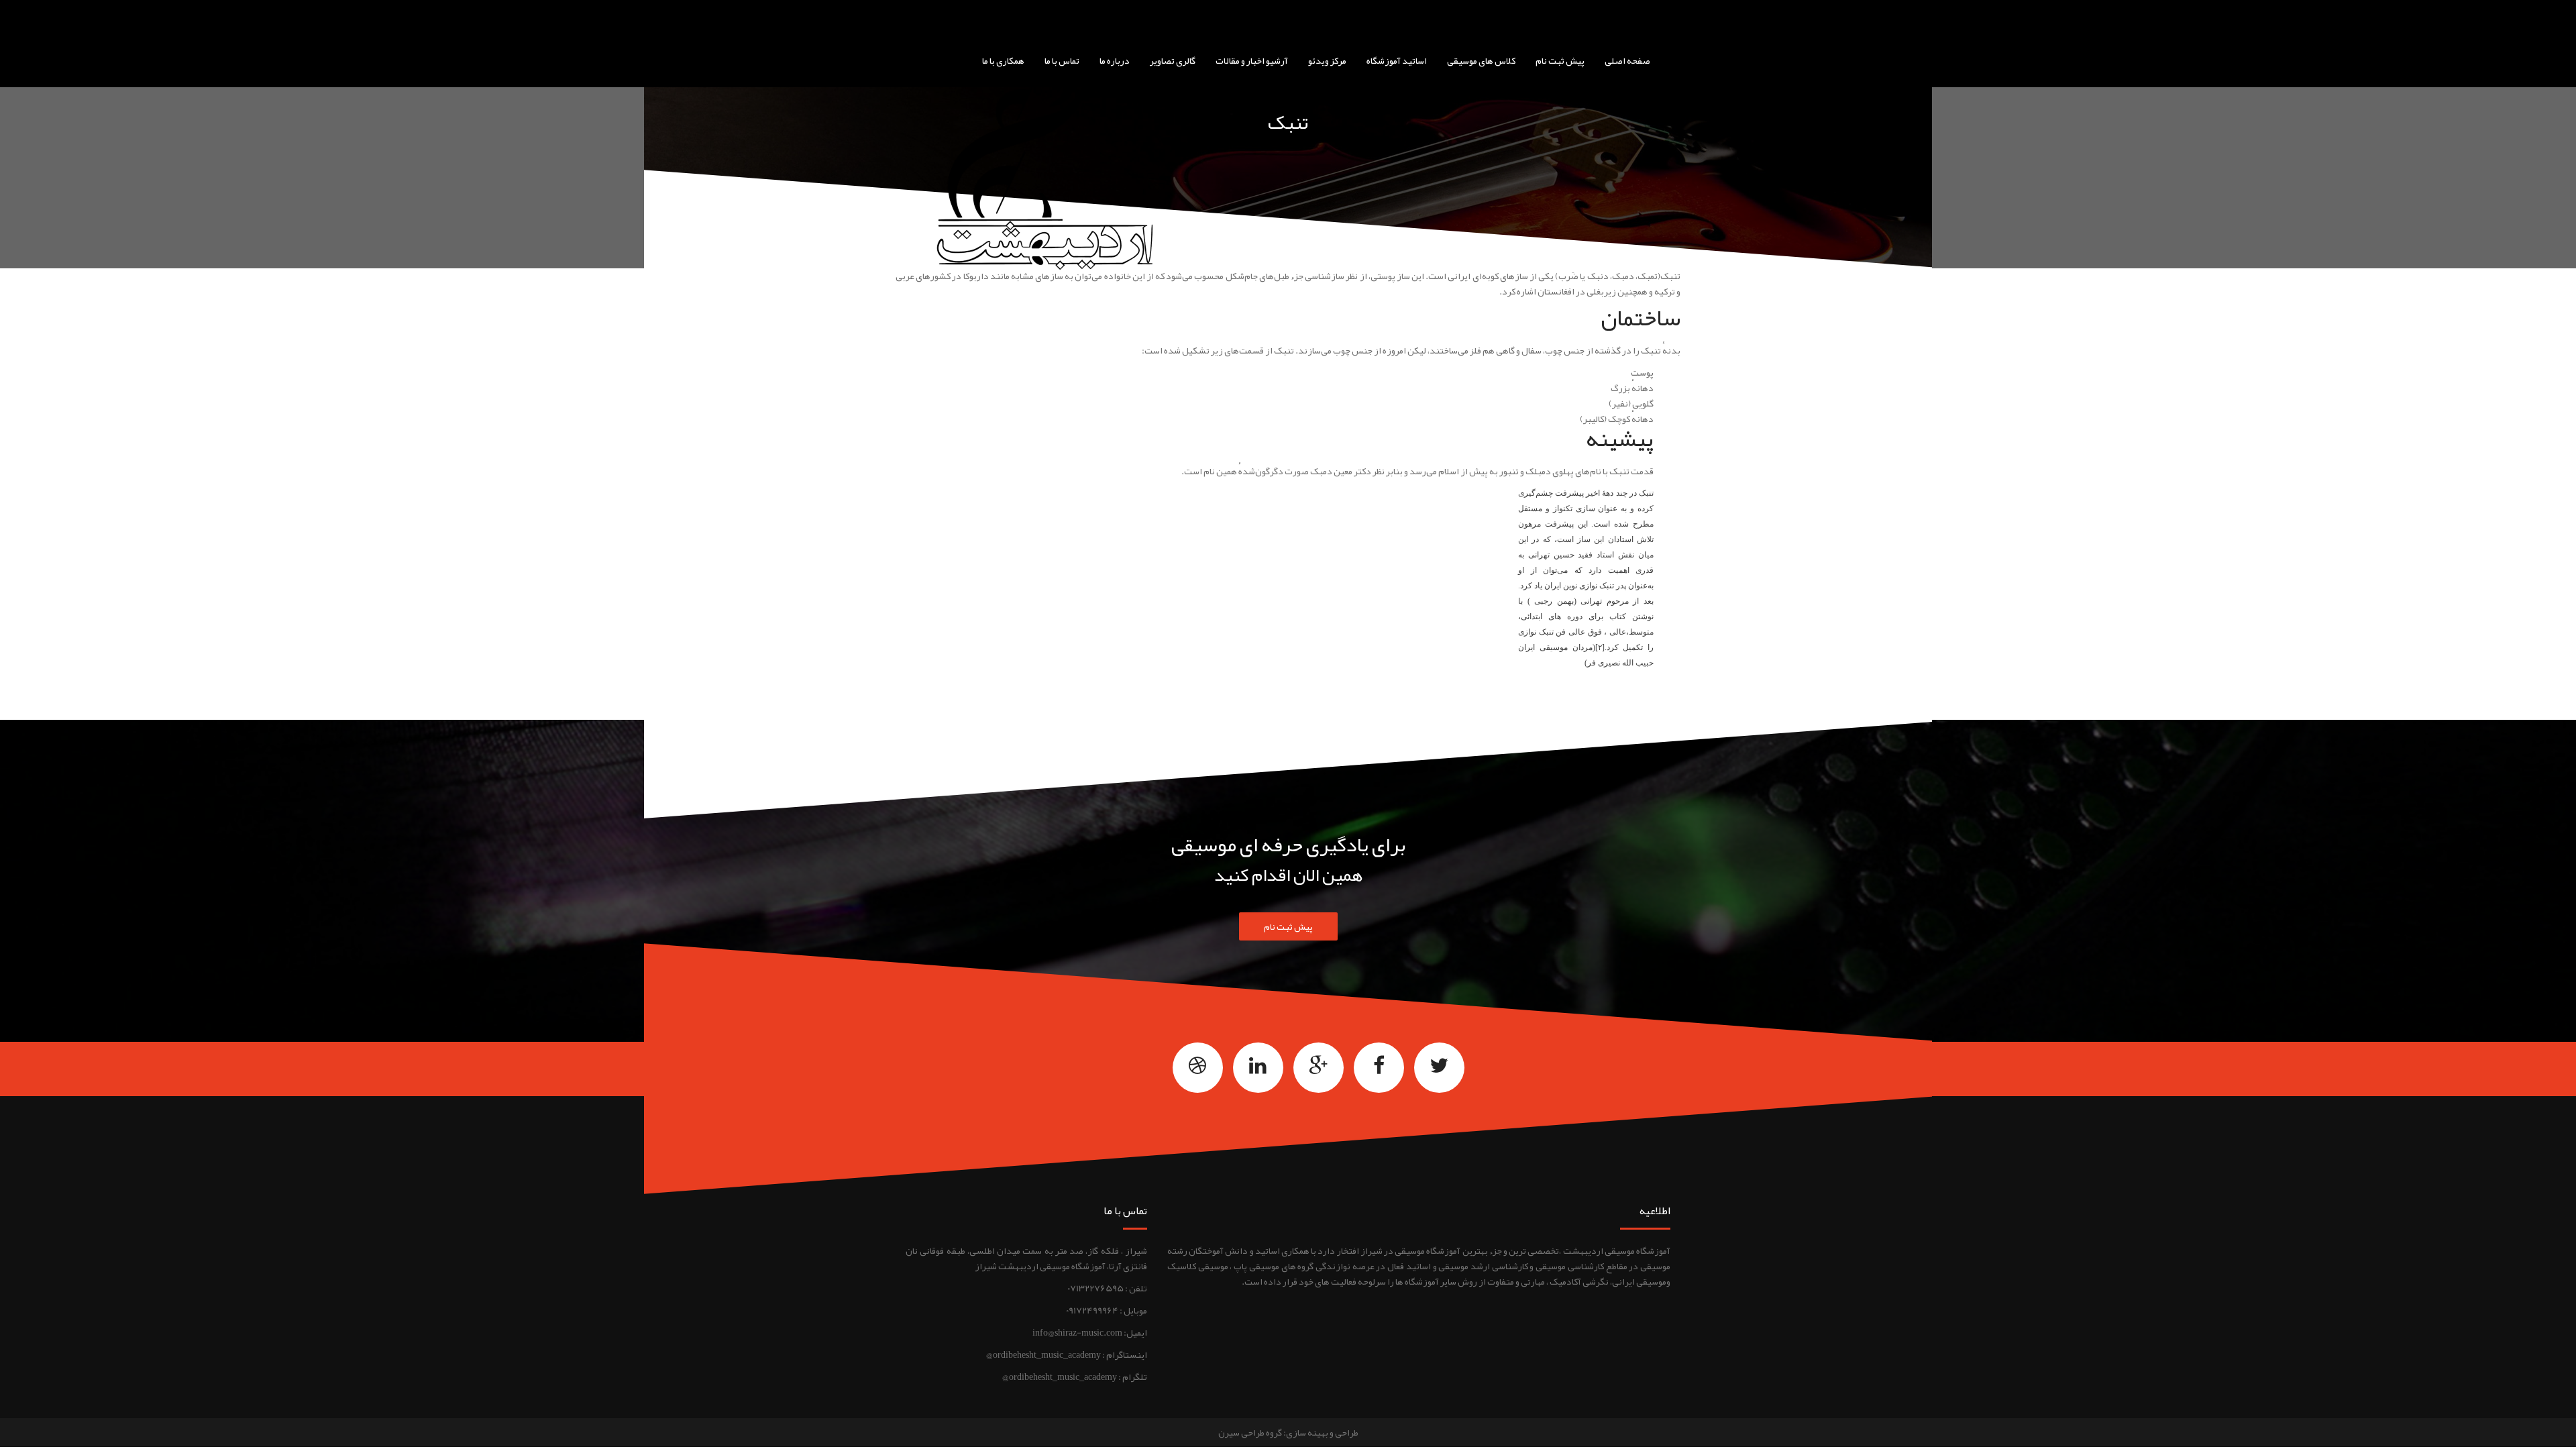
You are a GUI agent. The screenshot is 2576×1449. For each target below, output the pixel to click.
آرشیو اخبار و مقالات (1252, 60)
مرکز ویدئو (1327, 60)
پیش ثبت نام (1560, 60)
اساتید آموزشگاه (1397, 60)
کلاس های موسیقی (1481, 60)
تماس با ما (1062, 60)
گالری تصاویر (1173, 60)
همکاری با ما (1003, 60)
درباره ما (1115, 60)
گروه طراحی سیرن (1250, 1432)
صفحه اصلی (1627, 60)
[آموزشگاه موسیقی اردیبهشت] (1333, 17)
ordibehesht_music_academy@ (1060, 1377)
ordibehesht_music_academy (1047, 1354)
